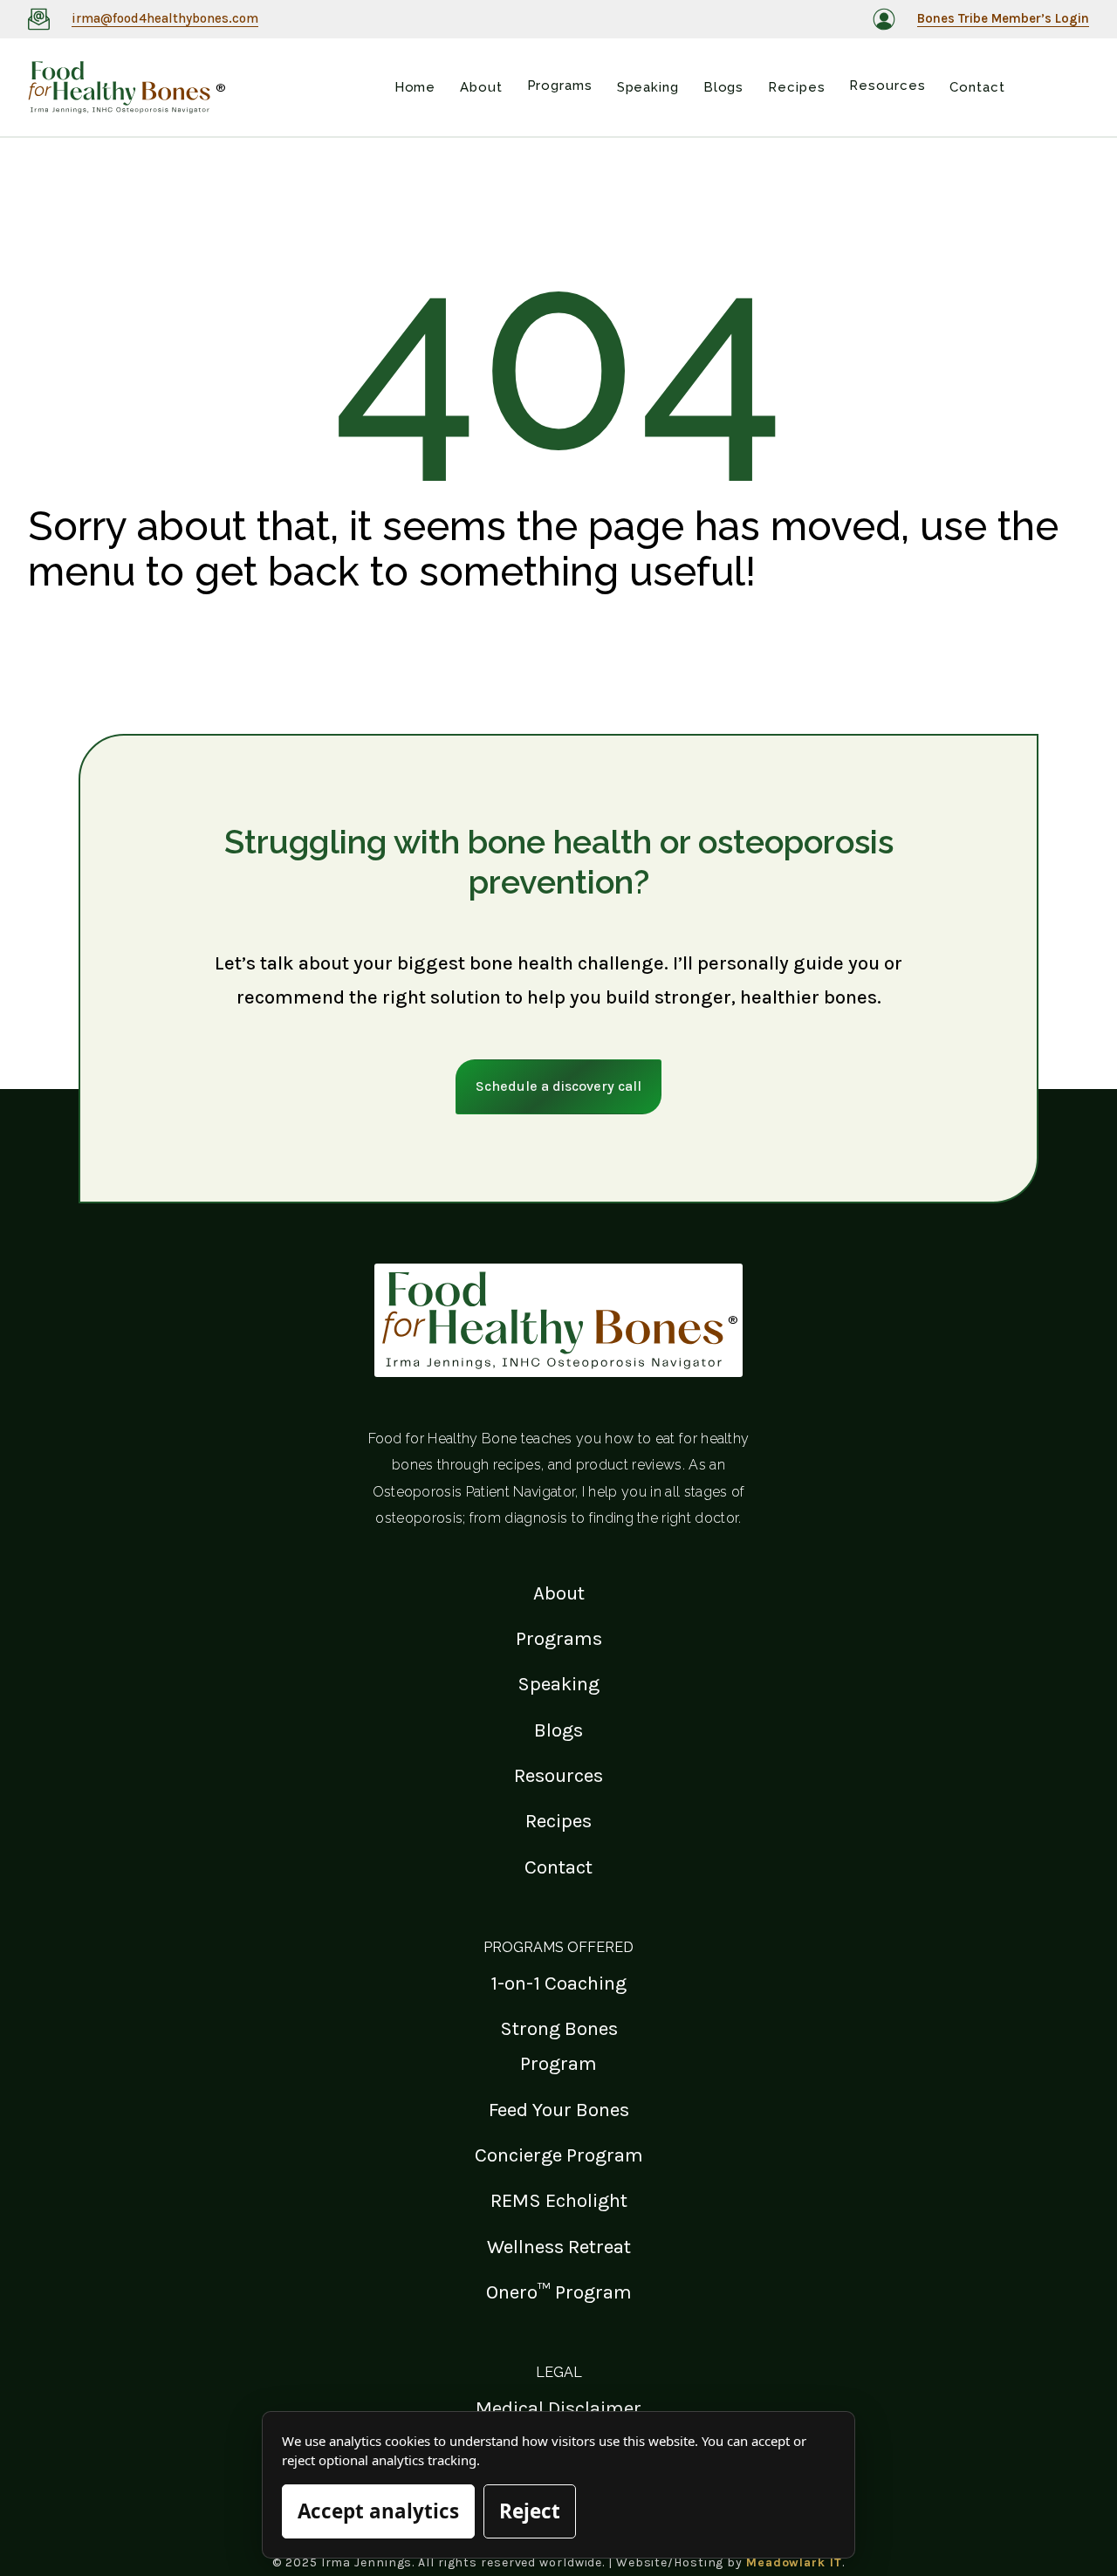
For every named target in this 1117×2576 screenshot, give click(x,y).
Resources (558, 1775)
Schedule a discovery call (558, 1086)
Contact (558, 1867)
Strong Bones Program (559, 2046)
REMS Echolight (559, 2200)
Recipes (558, 1821)
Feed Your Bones (559, 2110)
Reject (530, 2511)
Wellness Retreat (559, 2247)
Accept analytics (378, 2511)
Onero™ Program (559, 2292)
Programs (559, 1638)
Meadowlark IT (794, 2562)
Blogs (558, 1730)
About (559, 1593)
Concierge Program (559, 2155)
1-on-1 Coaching (558, 1983)
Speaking (558, 1684)
